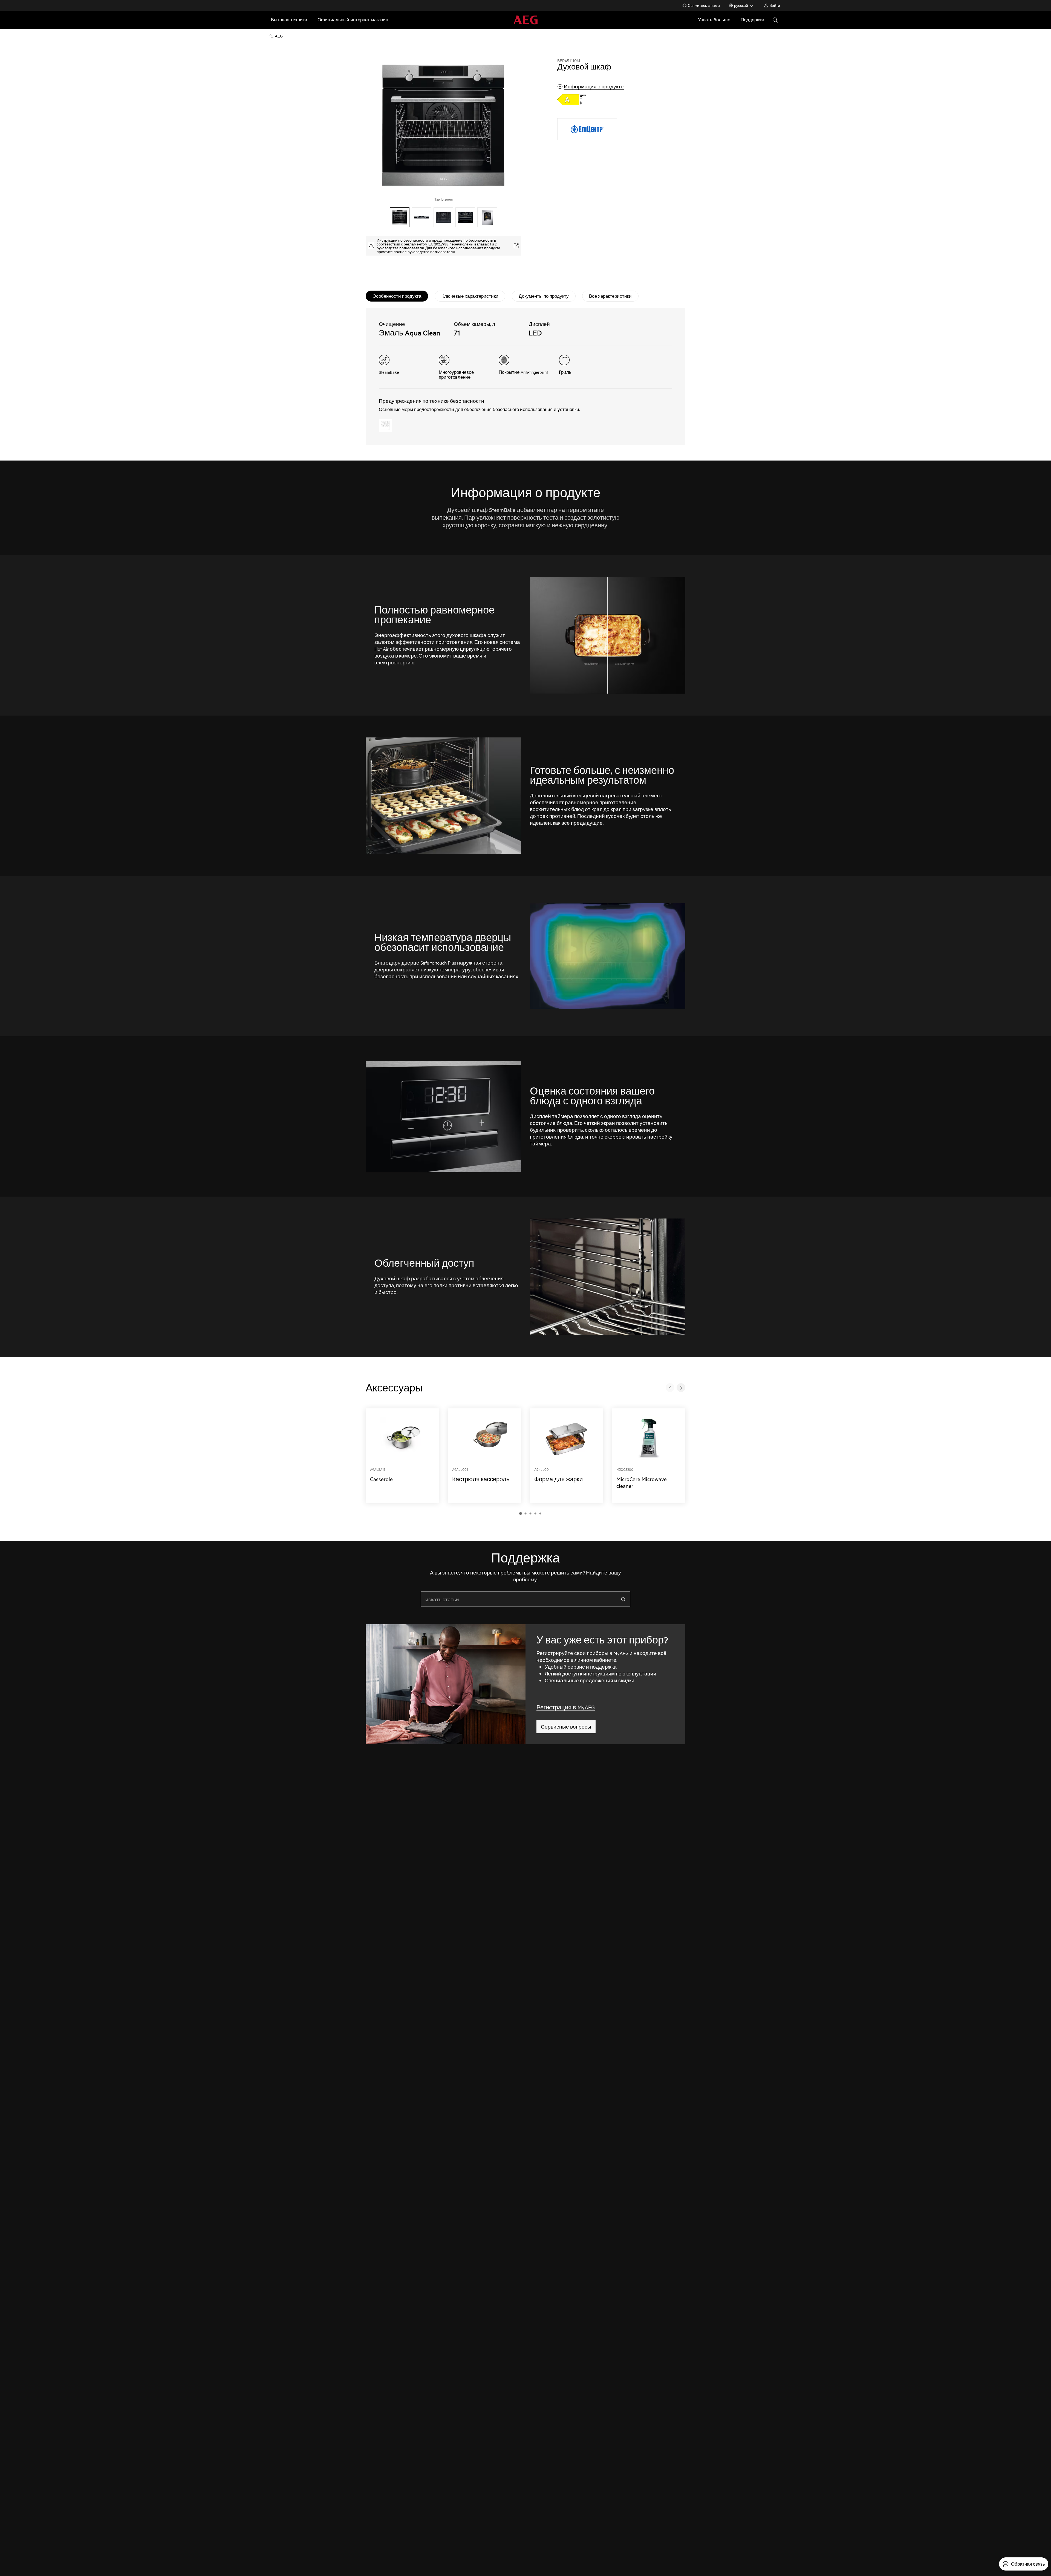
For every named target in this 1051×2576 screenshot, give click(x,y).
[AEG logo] (525, 20)
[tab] (397, 296)
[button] (521, 1513)
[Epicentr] (587, 129)
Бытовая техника (289, 20)
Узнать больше (714, 20)
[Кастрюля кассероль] (484, 1456)
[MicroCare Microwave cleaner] (649, 1456)
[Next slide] (681, 1388)
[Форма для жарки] (567, 1456)
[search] (623, 1599)
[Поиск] (775, 20)
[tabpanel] (525, 377)
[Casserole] (402, 1456)
